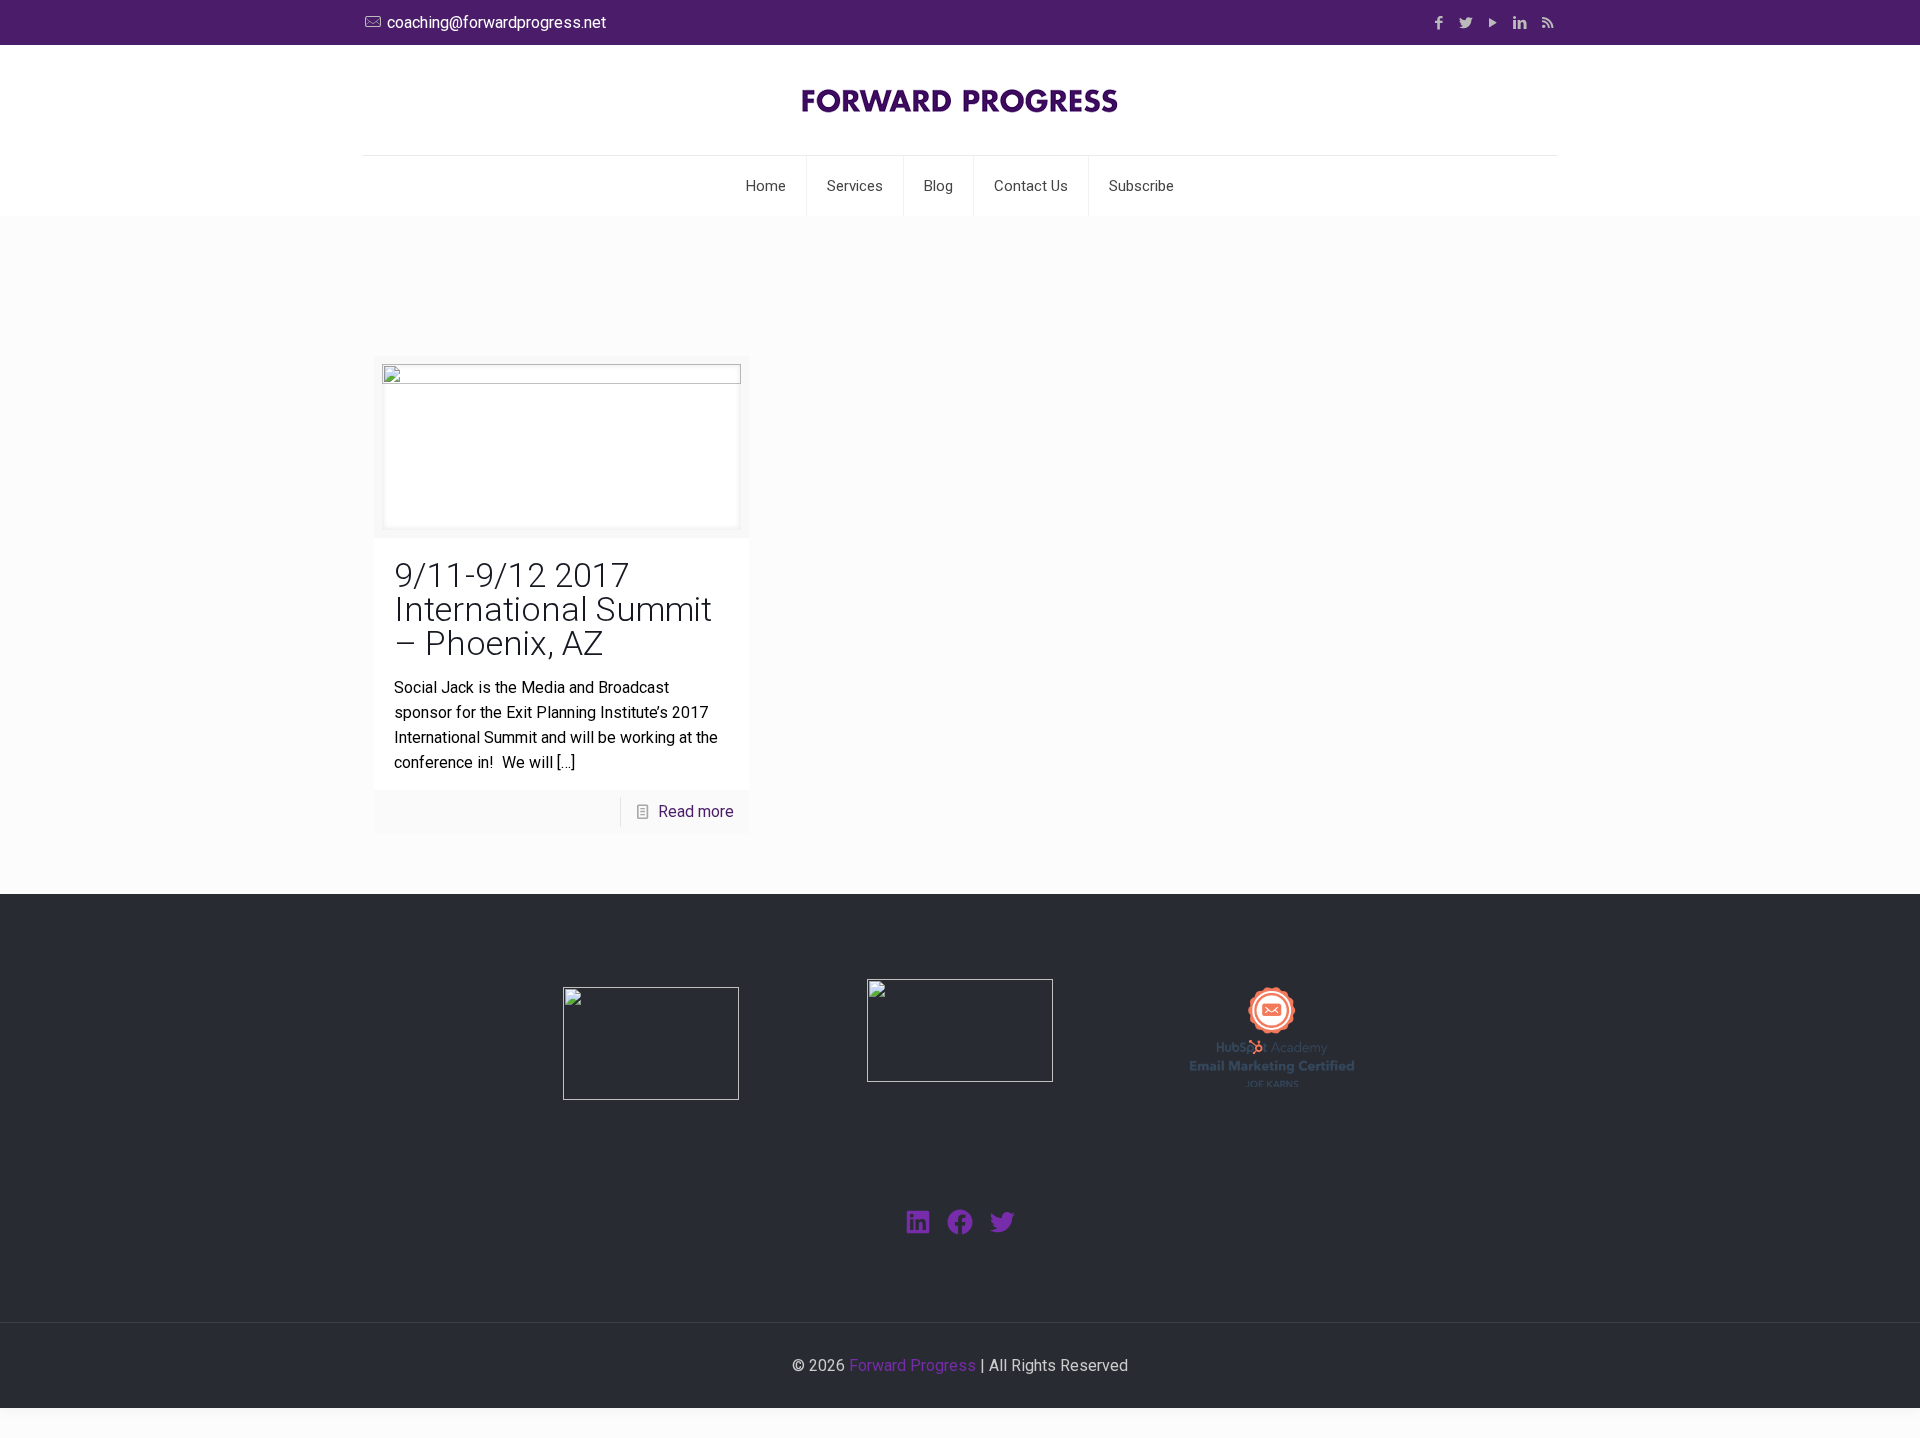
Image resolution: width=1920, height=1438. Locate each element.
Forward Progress (912, 1365)
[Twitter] (1466, 23)
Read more (696, 811)
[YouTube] (1493, 23)
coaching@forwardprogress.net (496, 22)
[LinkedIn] (1520, 23)
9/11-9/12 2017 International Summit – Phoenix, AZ (553, 609)
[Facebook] (1439, 23)
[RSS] (1547, 23)
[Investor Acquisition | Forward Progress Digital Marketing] (960, 100)
